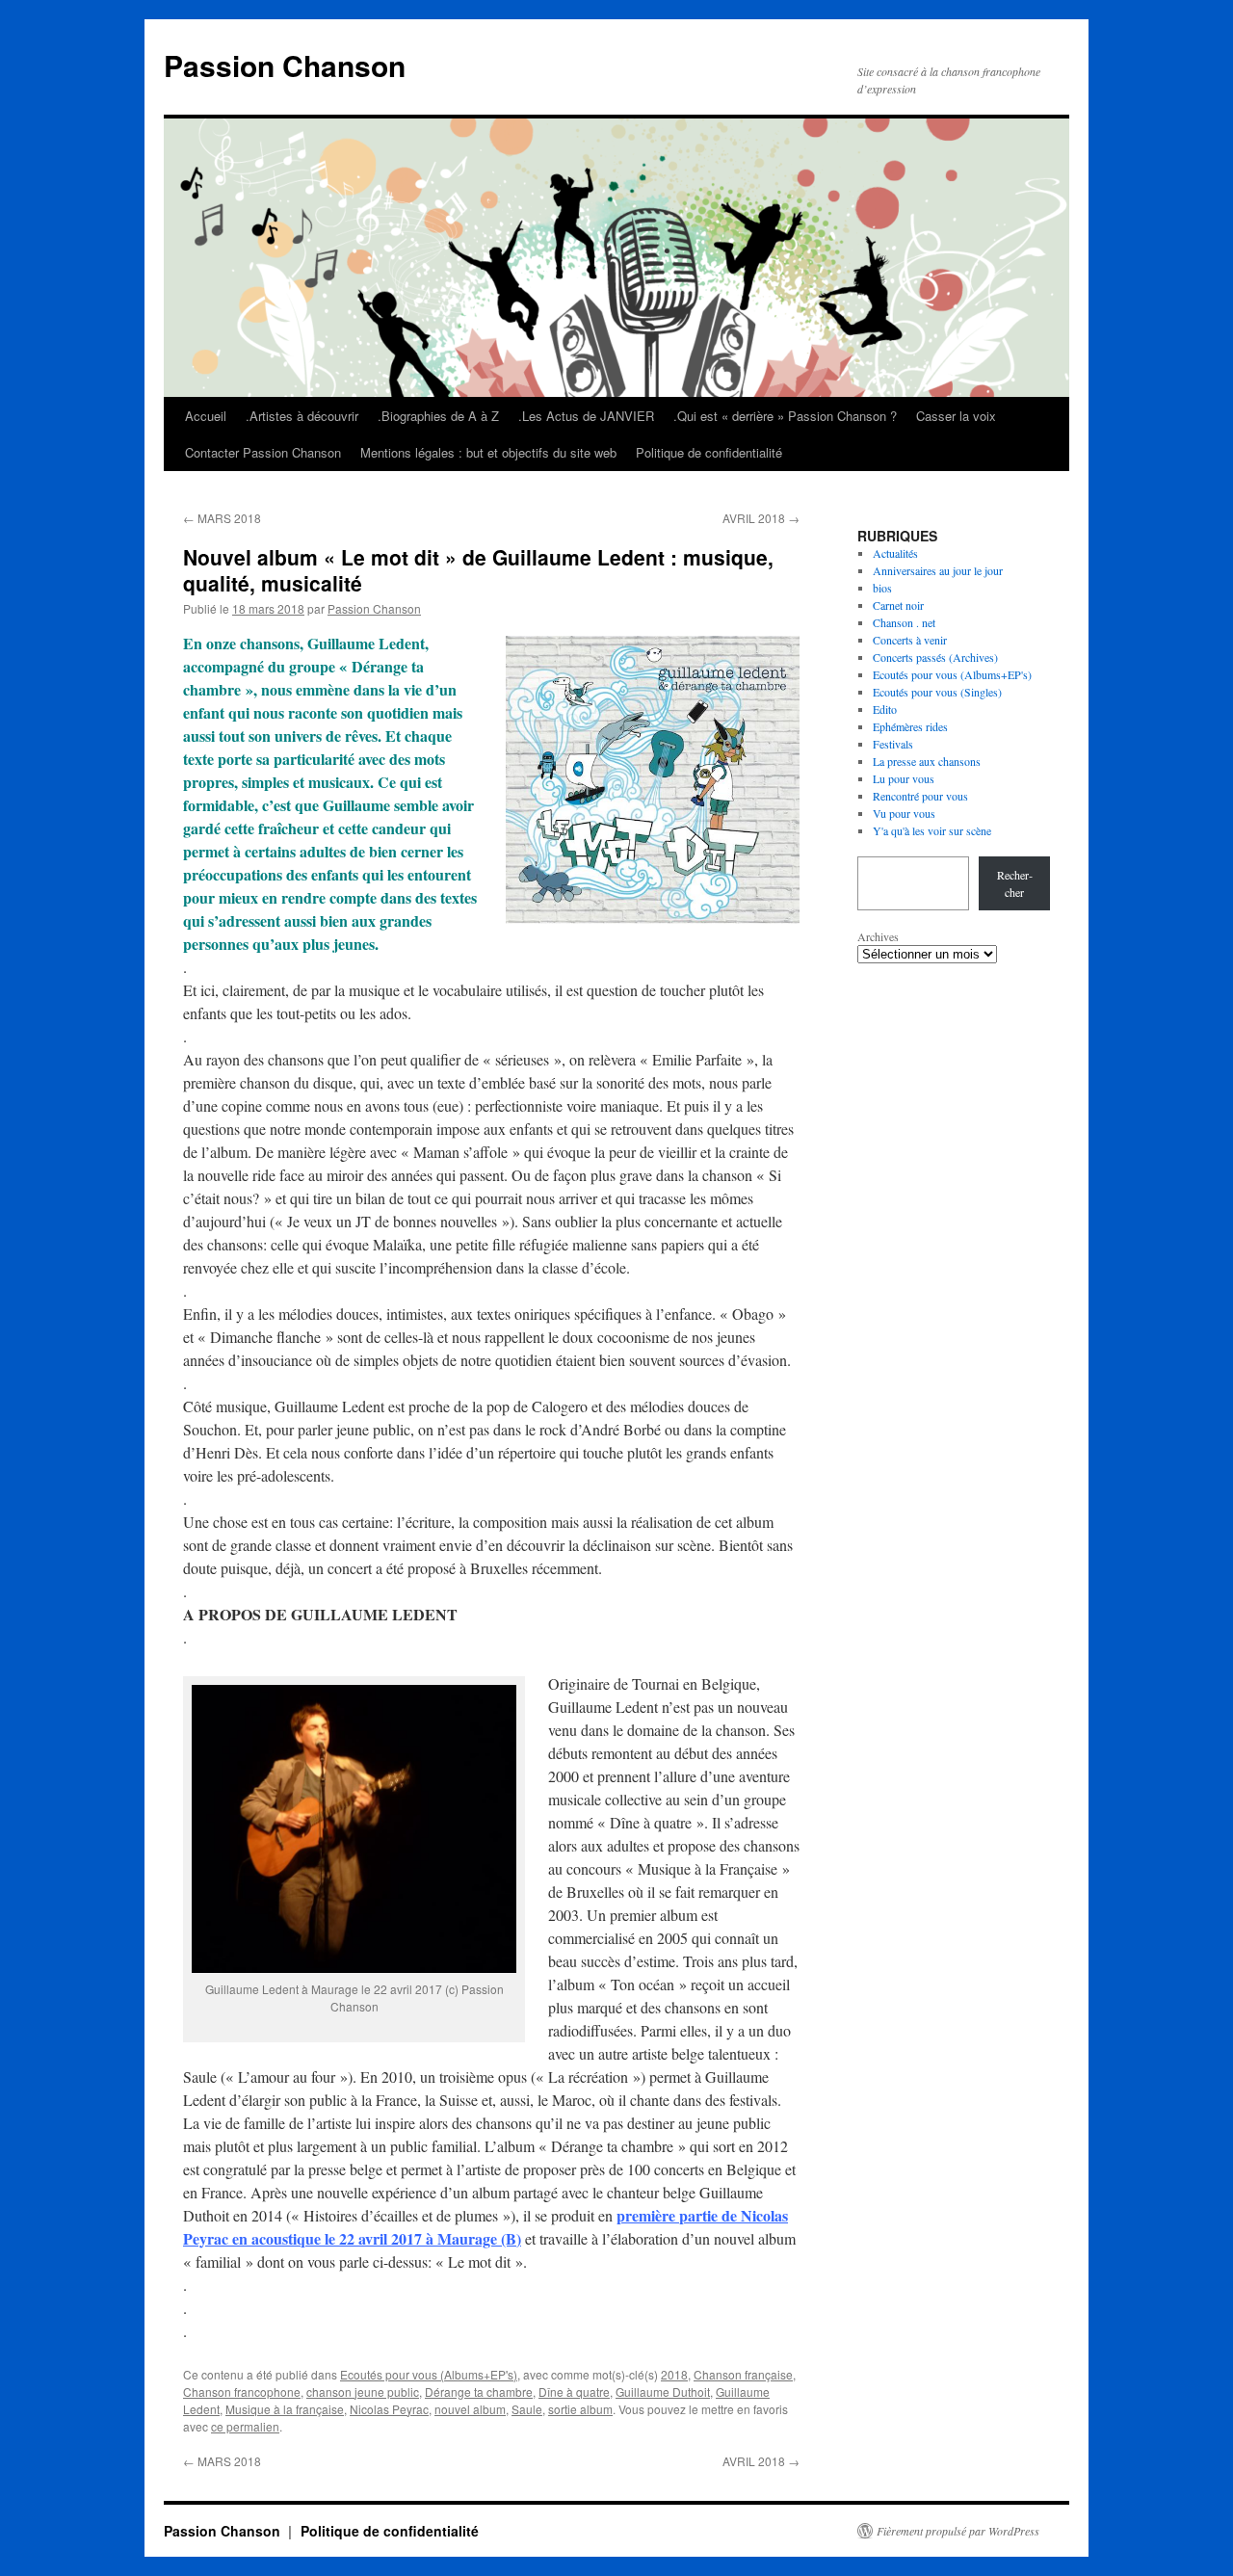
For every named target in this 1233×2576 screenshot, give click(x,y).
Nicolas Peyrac (389, 2409)
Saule (527, 2409)
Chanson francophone (242, 2392)
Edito (885, 709)
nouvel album (470, 2409)
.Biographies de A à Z (438, 416)
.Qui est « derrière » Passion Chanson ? (785, 416)
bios (882, 588)
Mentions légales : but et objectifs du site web (488, 452)
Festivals (893, 744)
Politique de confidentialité (709, 452)
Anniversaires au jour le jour (938, 570)
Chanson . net (904, 622)
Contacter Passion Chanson (263, 452)
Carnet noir (898, 605)
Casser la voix (956, 416)
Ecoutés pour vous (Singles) (937, 692)
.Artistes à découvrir (302, 416)
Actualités (895, 553)
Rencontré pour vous (920, 796)
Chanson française (743, 2374)
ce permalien (245, 2426)
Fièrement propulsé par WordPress (958, 2531)
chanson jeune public (363, 2392)
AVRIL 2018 (761, 518)
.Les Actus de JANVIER (586, 416)
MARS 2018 (222, 518)
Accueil (206, 416)
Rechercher (1015, 883)
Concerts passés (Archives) (935, 657)
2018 (674, 2374)
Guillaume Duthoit (663, 2392)
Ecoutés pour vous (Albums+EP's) (429, 2374)
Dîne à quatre (574, 2392)
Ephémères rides (910, 726)
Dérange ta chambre (479, 2392)
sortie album (580, 2409)
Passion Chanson (285, 65)
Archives (878, 936)
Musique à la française (285, 2409)
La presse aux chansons (927, 761)
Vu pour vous (904, 813)
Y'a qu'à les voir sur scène (932, 830)
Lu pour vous (904, 778)
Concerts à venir (910, 640)
